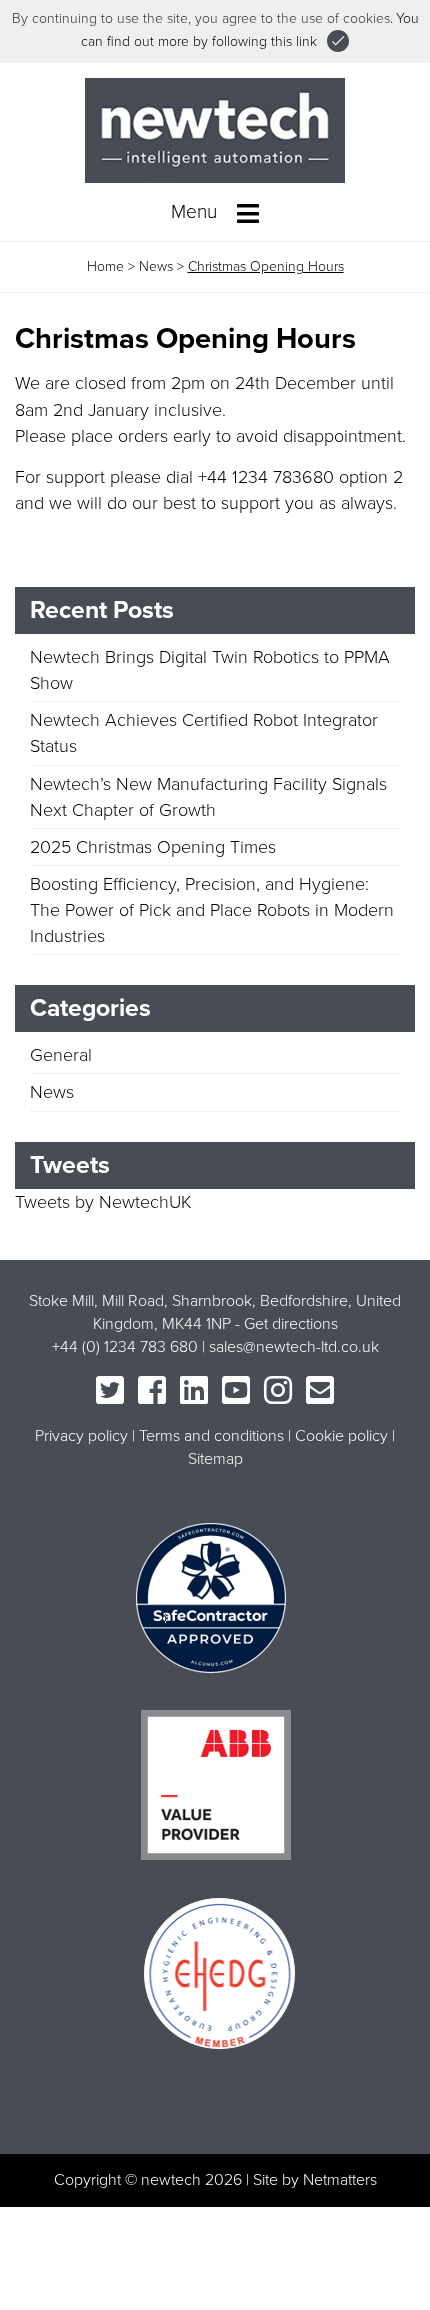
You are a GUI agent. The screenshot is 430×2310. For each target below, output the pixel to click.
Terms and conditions (211, 1436)
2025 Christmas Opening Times (153, 847)
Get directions (291, 1324)
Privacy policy (81, 1436)
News (156, 266)
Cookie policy (341, 1436)
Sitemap (215, 1459)
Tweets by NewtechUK (103, 1202)
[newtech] (215, 129)
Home (105, 266)
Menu (196, 211)
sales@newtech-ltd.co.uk (294, 1347)
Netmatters (340, 2180)
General (61, 1055)
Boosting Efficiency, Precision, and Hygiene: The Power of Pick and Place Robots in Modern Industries (212, 910)
